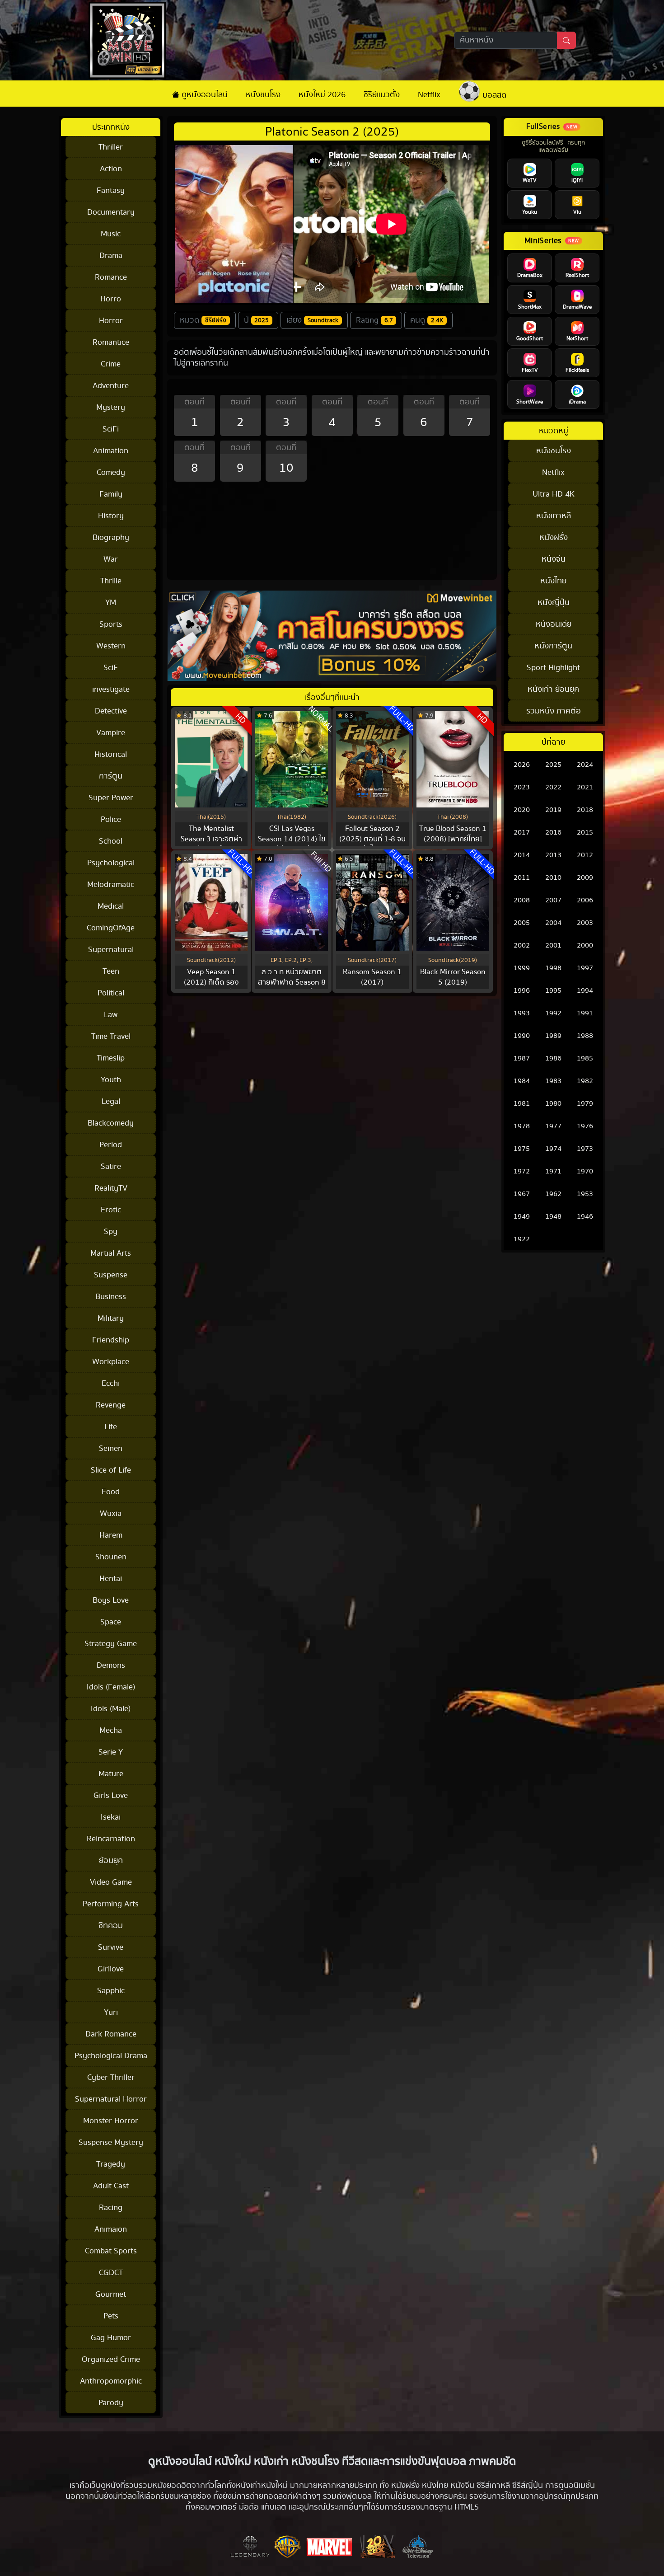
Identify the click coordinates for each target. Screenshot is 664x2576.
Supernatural (111, 950)
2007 (553, 900)
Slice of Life (111, 1470)
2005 (522, 923)
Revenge (111, 1405)
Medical (111, 906)
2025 (553, 765)
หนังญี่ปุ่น (554, 603)
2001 (553, 945)
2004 (553, 923)
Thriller (111, 147)
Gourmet (111, 2294)
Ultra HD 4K (554, 494)
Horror (111, 321)
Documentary (111, 212)
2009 (585, 878)
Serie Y (111, 1752)
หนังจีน (554, 559)
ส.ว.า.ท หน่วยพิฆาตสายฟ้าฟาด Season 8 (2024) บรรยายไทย (292, 982)
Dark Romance (111, 2034)
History (111, 516)
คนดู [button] (427, 320)
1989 (553, 1036)
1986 (553, 1058)
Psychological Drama (111, 2056)
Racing (111, 2208)
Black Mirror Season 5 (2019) (453, 977)
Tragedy (111, 2164)
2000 (585, 945)
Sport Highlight (553, 668)
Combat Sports (111, 2251)
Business (111, 1297)
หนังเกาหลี (554, 516)
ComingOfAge (111, 928)
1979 (585, 1104)
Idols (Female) (111, 1687)
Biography (111, 537)
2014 (522, 855)
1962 (553, 1194)
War (111, 559)
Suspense (111, 1275)
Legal (111, 1101)
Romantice (111, 342)
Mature (111, 1774)
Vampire (111, 733)
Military (111, 1318)
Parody (111, 2403)
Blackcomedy (111, 1123)
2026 (522, 765)
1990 (522, 1036)
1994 (585, 991)
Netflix (429, 95)
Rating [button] (374, 320)
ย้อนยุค (111, 1860)
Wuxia (111, 1513)
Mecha (111, 1730)
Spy (111, 1232)
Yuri (111, 2012)
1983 (553, 1081)
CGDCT (111, 2273)
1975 (522, 1149)
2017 (522, 833)
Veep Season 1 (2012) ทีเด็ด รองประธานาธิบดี (211, 982)
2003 (585, 923)
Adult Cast (111, 2186)
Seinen (111, 1448)
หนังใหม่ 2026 (322, 95)
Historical (111, 754)
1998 (553, 968)
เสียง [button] (312, 320)
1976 (585, 1126)
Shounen (111, 1557)
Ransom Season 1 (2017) (372, 977)
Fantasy (111, 190)
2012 (585, 855)
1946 (585, 1217)
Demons (111, 1665)
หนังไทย (553, 581)
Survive (111, 1947)
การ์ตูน (111, 776)
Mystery (111, 407)
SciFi (111, 429)
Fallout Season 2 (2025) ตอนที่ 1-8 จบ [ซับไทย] (372, 839)
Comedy (111, 472)
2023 (522, 787)
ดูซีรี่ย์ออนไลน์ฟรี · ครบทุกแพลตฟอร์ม (553, 147)
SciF (111, 668)
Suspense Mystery (111, 2142)
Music (111, 234)
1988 (585, 1036)
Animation (111, 451)
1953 (585, 1194)
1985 (585, 1058)
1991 (585, 1013)
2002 (522, 945)
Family (111, 494)
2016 (553, 833)
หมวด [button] (203, 320)
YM (111, 603)
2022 (553, 787)
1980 (553, 1104)
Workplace (111, 1362)
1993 (522, 1013)
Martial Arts (111, 1253)
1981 (522, 1104)
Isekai (111, 1817)
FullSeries (543, 127)
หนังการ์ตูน (553, 646)
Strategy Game (111, 1644)
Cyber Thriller (111, 2077)
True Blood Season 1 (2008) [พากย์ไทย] (453, 834)
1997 (585, 968)
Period (111, 1145)
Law (111, 1015)
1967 (522, 1194)
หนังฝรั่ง (554, 537)
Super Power (111, 798)
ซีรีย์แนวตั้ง (382, 95)
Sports (111, 624)
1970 (585, 1171)
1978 (522, 1126)
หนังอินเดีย (554, 624)
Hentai (111, 1579)
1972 (522, 1171)
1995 (553, 991)
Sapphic (111, 1991)
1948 (553, 1217)
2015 (585, 833)
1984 (522, 1081)
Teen (111, 971)
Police (111, 819)
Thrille (111, 581)
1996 (522, 991)
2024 (585, 765)
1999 (522, 968)
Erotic (111, 1210)
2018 (585, 810)
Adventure (111, 386)
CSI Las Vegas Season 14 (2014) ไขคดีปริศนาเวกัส (292, 839)
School (111, 841)
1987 (522, 1058)
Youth (111, 1080)
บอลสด (493, 95)
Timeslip (111, 1058)
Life (111, 1427)
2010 (553, 878)
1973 (585, 1149)
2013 (553, 855)
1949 (522, 1217)
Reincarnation (111, 1839)
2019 (553, 810)
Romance (111, 277)
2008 (522, 900)
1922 (522, 1239)
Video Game (111, 1882)
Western (111, 646)
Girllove (111, 1969)
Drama (111, 256)
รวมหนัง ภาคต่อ (554, 711)
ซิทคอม (111, 1926)
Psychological (111, 863)
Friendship (111, 1340)
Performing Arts (111, 1904)
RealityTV (111, 1188)
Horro (111, 299)
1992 (553, 1013)
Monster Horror (111, 2121)
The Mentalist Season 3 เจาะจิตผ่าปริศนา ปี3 (211, 839)
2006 (585, 900)
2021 (585, 787)
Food (111, 1492)
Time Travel (111, 1036)
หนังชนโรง (263, 95)
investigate (111, 689)
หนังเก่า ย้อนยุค (553, 689)
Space (111, 1622)
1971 (553, 1171)
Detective (111, 711)
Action (111, 169)
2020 (522, 810)
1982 (585, 1081)
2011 (522, 878)
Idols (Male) (111, 1709)
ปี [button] (257, 320)
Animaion (111, 2229)
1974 (553, 1149)
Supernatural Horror (111, 2099)
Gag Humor (111, 2338)
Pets (111, 2316)
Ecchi (111, 1383)
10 (286, 468)
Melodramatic (111, 884)
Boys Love (111, 1600)
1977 (553, 1126)
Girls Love (111, 1795)
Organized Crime (111, 2359)
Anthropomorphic (111, 2381)
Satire (111, 1166)
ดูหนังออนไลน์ (203, 95)
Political (111, 993)
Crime (111, 364)
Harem (111, 1535)
